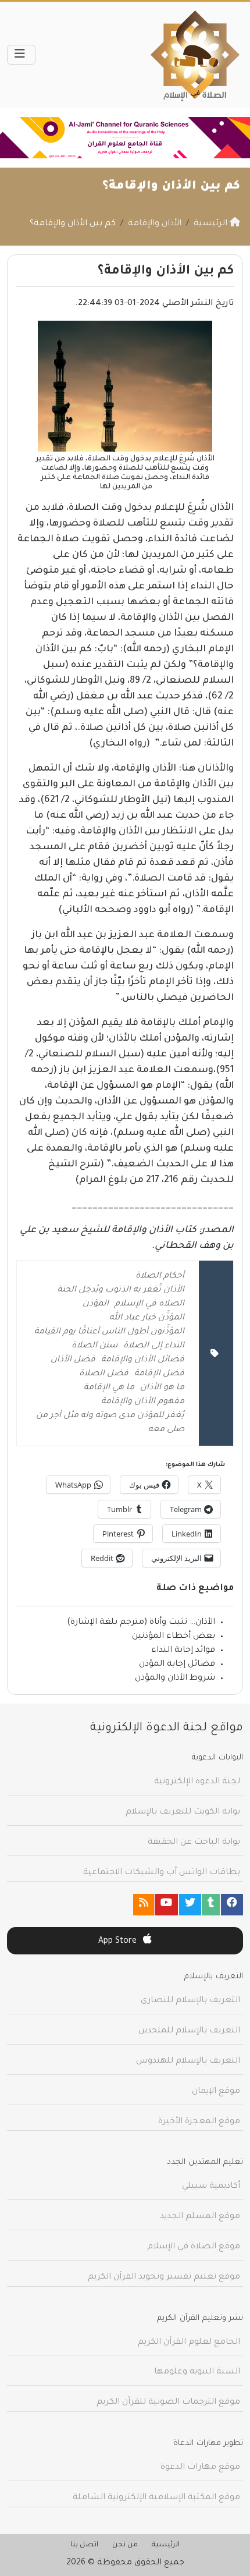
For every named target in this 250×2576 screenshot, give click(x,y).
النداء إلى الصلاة (154, 1346)
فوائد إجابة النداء (183, 1651)
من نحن (125, 2545)
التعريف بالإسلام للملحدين (189, 2031)
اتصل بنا (84, 2545)
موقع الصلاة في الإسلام (194, 2247)
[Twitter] (190, 1905)
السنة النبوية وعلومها (197, 2372)
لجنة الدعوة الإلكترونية (197, 1782)
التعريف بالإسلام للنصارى (190, 2001)
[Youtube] (166, 1905)
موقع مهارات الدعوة (200, 2468)
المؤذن (96, 1304)
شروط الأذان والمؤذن (175, 1679)
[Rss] (144, 1905)
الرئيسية (166, 2545)
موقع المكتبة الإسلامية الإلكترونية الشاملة (156, 2498)
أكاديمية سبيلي (211, 2187)
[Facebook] (232, 1905)
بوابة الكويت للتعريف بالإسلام (183, 1812)
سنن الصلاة (94, 1346)
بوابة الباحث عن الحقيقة (194, 1843)
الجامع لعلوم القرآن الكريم (189, 2343)
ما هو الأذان (162, 1388)
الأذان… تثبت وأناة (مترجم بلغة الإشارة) (141, 1623)
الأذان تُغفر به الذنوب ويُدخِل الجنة (121, 1290)
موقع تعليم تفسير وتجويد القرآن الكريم (164, 2277)
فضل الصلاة (104, 1374)
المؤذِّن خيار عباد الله (147, 1318)
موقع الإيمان (216, 2092)
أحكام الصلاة (160, 1276)
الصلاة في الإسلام (149, 1304)
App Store (119, 1942)
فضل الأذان (73, 1360)
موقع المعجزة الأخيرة (199, 2122)
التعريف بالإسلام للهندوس (188, 2061)
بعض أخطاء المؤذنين (174, 1637)
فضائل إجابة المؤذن (177, 1665)
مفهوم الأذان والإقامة (143, 1402)
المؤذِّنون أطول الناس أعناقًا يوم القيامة (109, 1332)
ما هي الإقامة (109, 1388)
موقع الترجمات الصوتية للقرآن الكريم (168, 2403)
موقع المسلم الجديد (200, 2217)
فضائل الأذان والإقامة (143, 1360)
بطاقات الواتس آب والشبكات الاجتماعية (162, 1873)
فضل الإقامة (159, 1374)
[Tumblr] (211, 1905)
